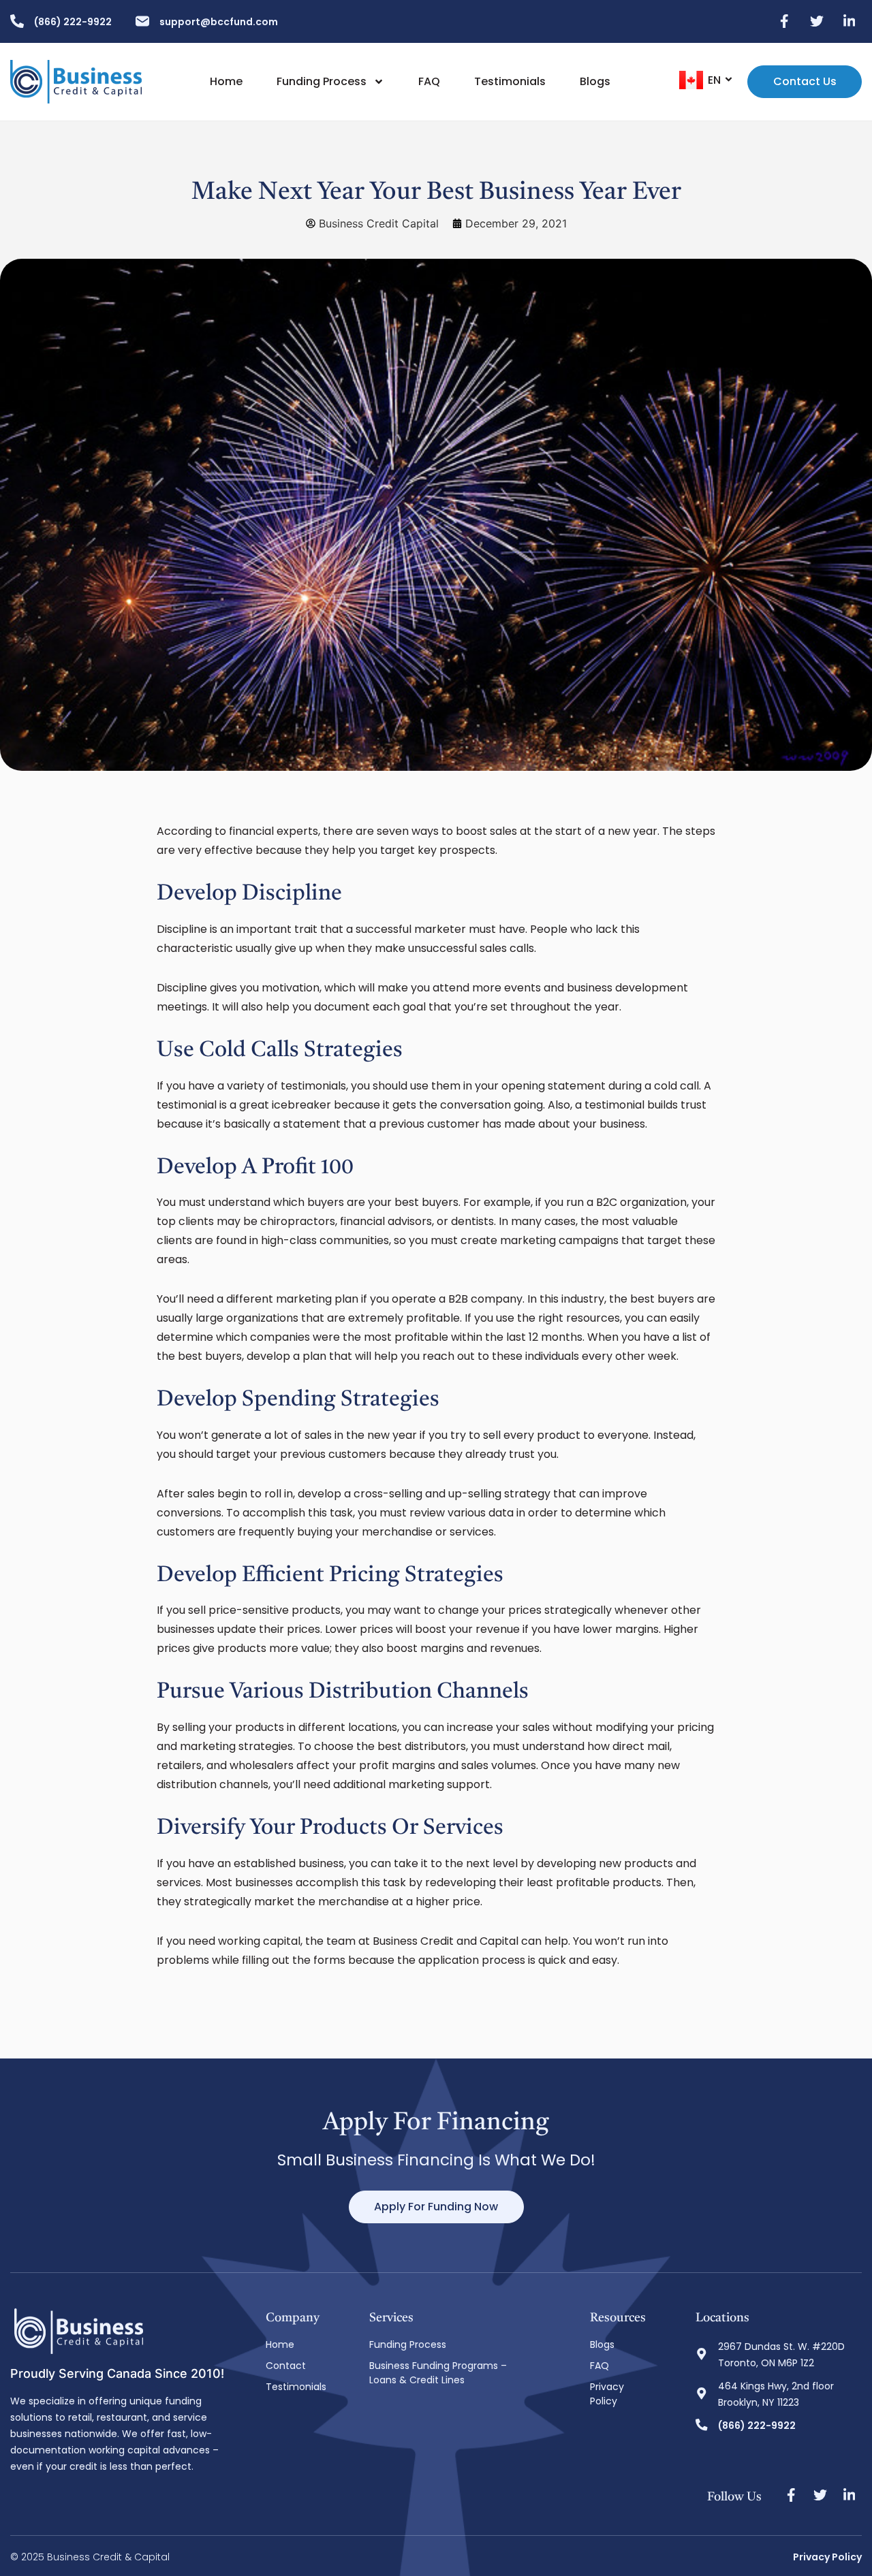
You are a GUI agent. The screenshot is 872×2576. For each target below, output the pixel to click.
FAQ (429, 82)
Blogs (595, 82)
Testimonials (510, 82)
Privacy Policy (607, 2394)
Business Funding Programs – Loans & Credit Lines (438, 2373)
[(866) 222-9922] (17, 21)
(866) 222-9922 (73, 22)
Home (226, 82)
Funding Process (322, 82)
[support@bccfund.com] (142, 21)
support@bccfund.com (219, 22)
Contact (286, 2366)
